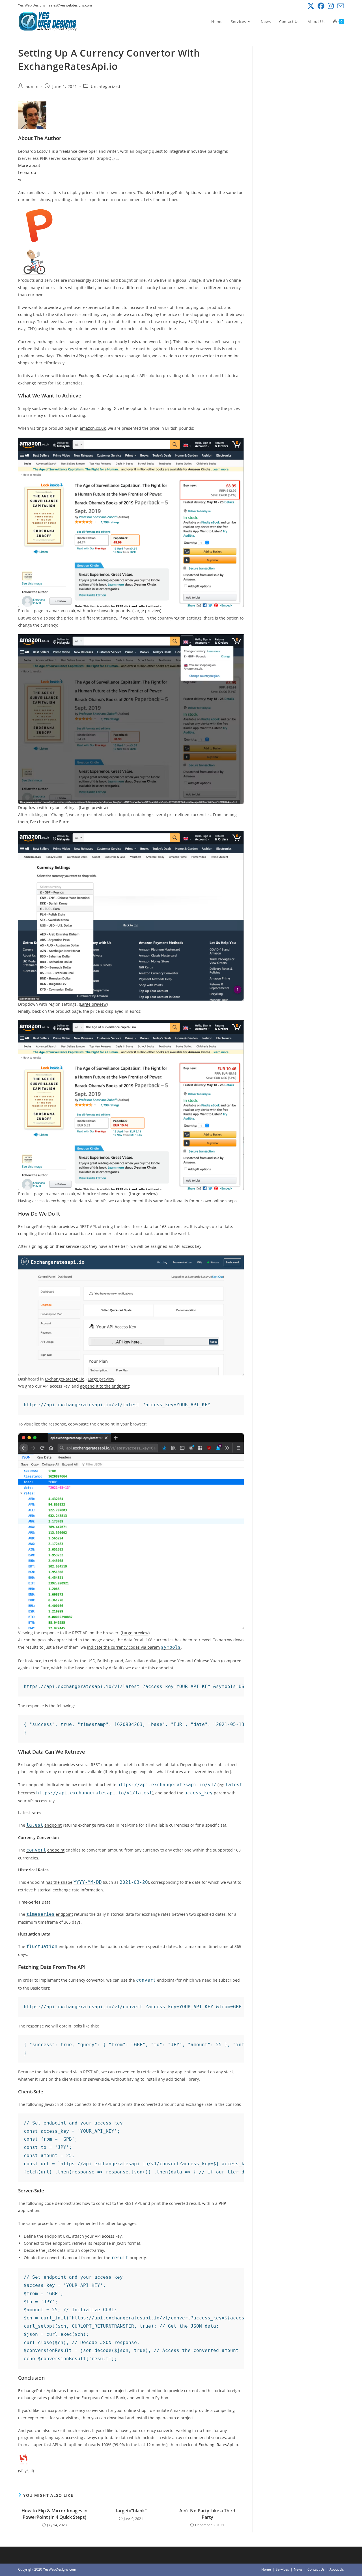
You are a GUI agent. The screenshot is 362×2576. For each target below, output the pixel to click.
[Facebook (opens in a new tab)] (321, 6)
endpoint (53, 1825)
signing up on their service (54, 1246)
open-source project (108, 2391)
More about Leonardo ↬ (29, 172)
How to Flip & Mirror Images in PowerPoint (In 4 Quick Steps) (54, 2514)
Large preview (147, 611)
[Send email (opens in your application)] (340, 6)
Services (282, 2569)
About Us (337, 2569)
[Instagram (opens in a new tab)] (331, 6)
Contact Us (316, 2569)
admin (32, 86)
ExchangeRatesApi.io (177, 193)
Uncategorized (106, 86)
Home (266, 2569)
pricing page (127, 1772)
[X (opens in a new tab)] (311, 6)
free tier (120, 1246)
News (298, 2569)
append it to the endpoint (104, 1386)
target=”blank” (131, 2511)
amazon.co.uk (93, 428)
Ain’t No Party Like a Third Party (207, 2514)
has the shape (59, 1882)
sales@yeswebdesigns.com (70, 5)
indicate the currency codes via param (123, 1647)
